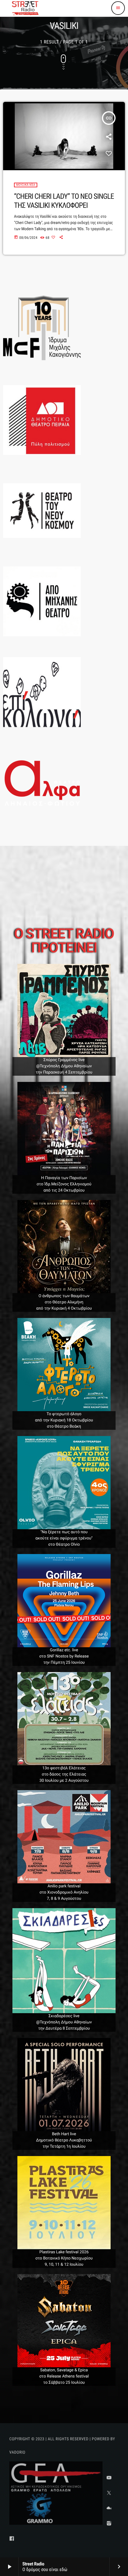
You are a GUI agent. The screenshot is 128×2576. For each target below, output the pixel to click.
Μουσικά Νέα (26, 185)
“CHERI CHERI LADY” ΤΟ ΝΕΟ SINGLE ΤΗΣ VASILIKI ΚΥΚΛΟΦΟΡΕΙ (64, 201)
